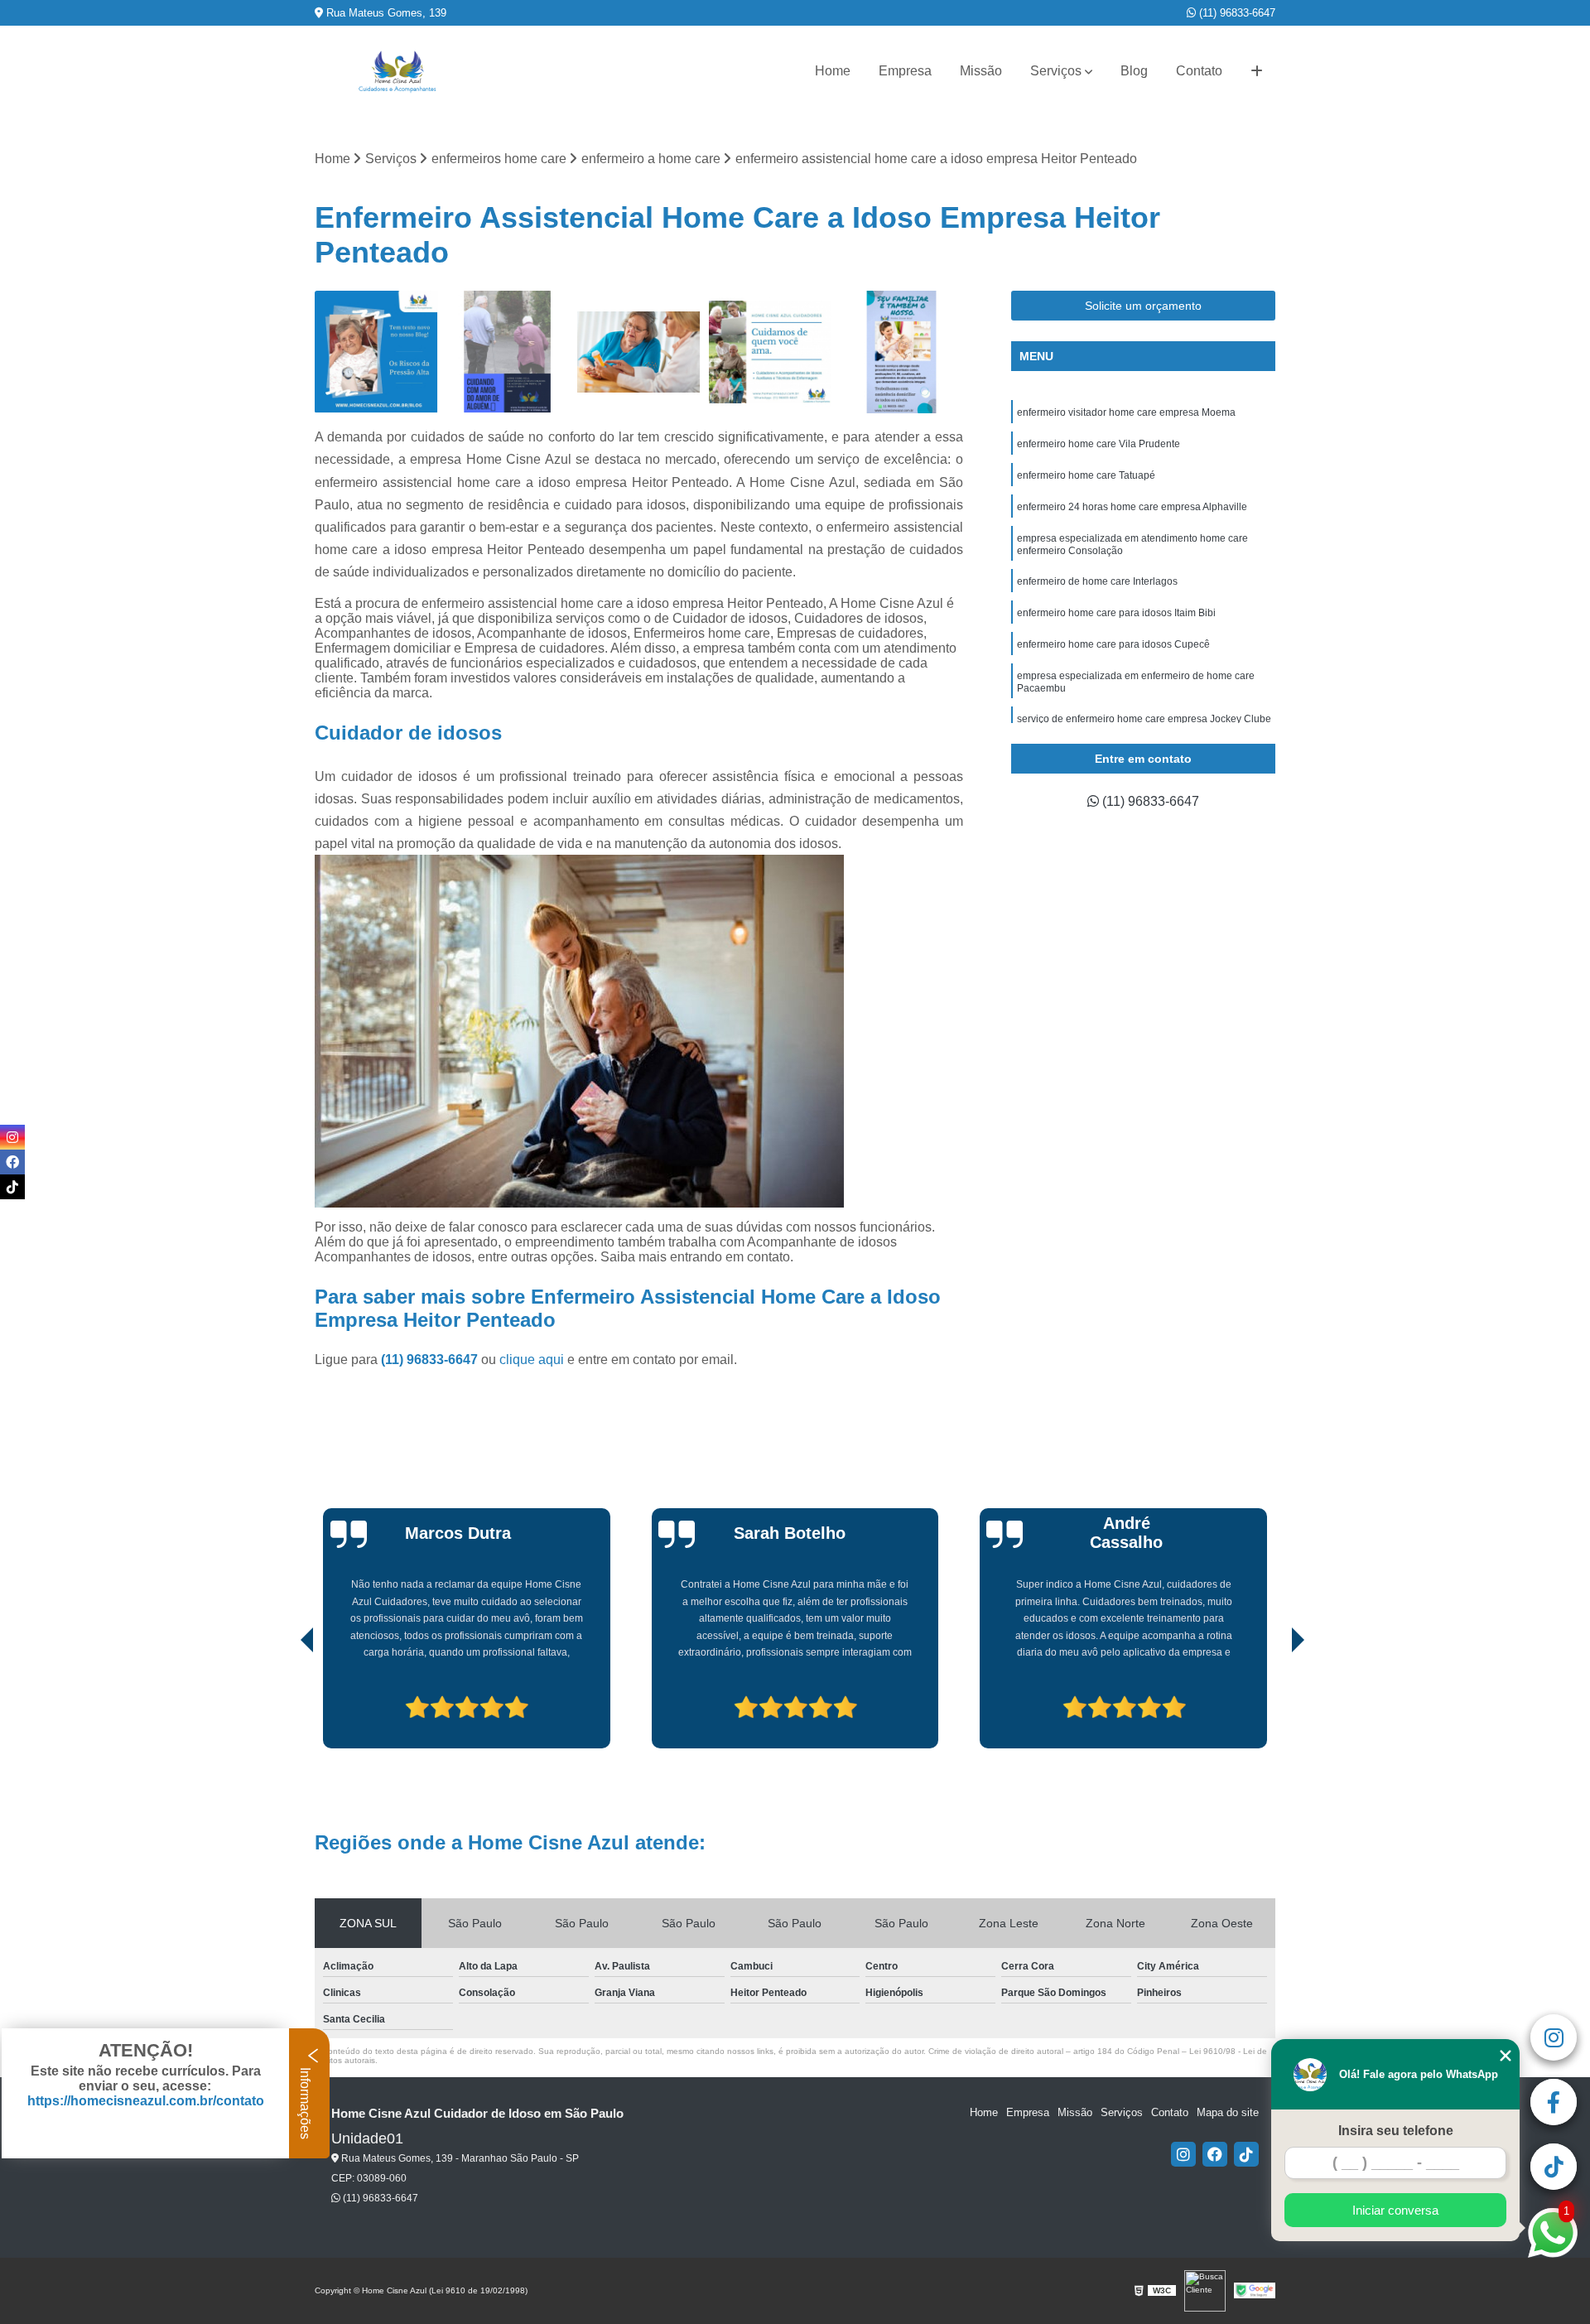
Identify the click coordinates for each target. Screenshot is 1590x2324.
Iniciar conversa (1395, 2210)
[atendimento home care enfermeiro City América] (771, 352)
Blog (1134, 71)
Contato (1199, 71)
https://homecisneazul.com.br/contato (146, 2101)
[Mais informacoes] (1257, 71)
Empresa (905, 71)
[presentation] (284, 1702)
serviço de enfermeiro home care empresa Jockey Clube (1144, 719)
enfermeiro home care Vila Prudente (1099, 444)
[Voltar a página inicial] (397, 72)
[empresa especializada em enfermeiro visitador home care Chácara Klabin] (901, 352)
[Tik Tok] (1246, 2154)
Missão (981, 71)
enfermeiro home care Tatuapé (1086, 475)
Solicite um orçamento (1143, 306)
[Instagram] (1183, 2154)
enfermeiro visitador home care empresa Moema (1126, 412)
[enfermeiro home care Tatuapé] (376, 352)
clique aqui (532, 1360)
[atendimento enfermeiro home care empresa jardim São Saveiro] (639, 352)
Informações (305, 2102)
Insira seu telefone (1396, 2131)
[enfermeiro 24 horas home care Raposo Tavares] (508, 352)
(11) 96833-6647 (1236, 13)
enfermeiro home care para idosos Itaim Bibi (1116, 613)
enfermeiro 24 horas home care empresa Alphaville (1132, 507)
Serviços (1056, 71)
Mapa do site (1228, 2112)
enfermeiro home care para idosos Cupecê (1113, 644)
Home (833, 71)
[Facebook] (1215, 2154)
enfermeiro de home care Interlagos (1097, 581)
